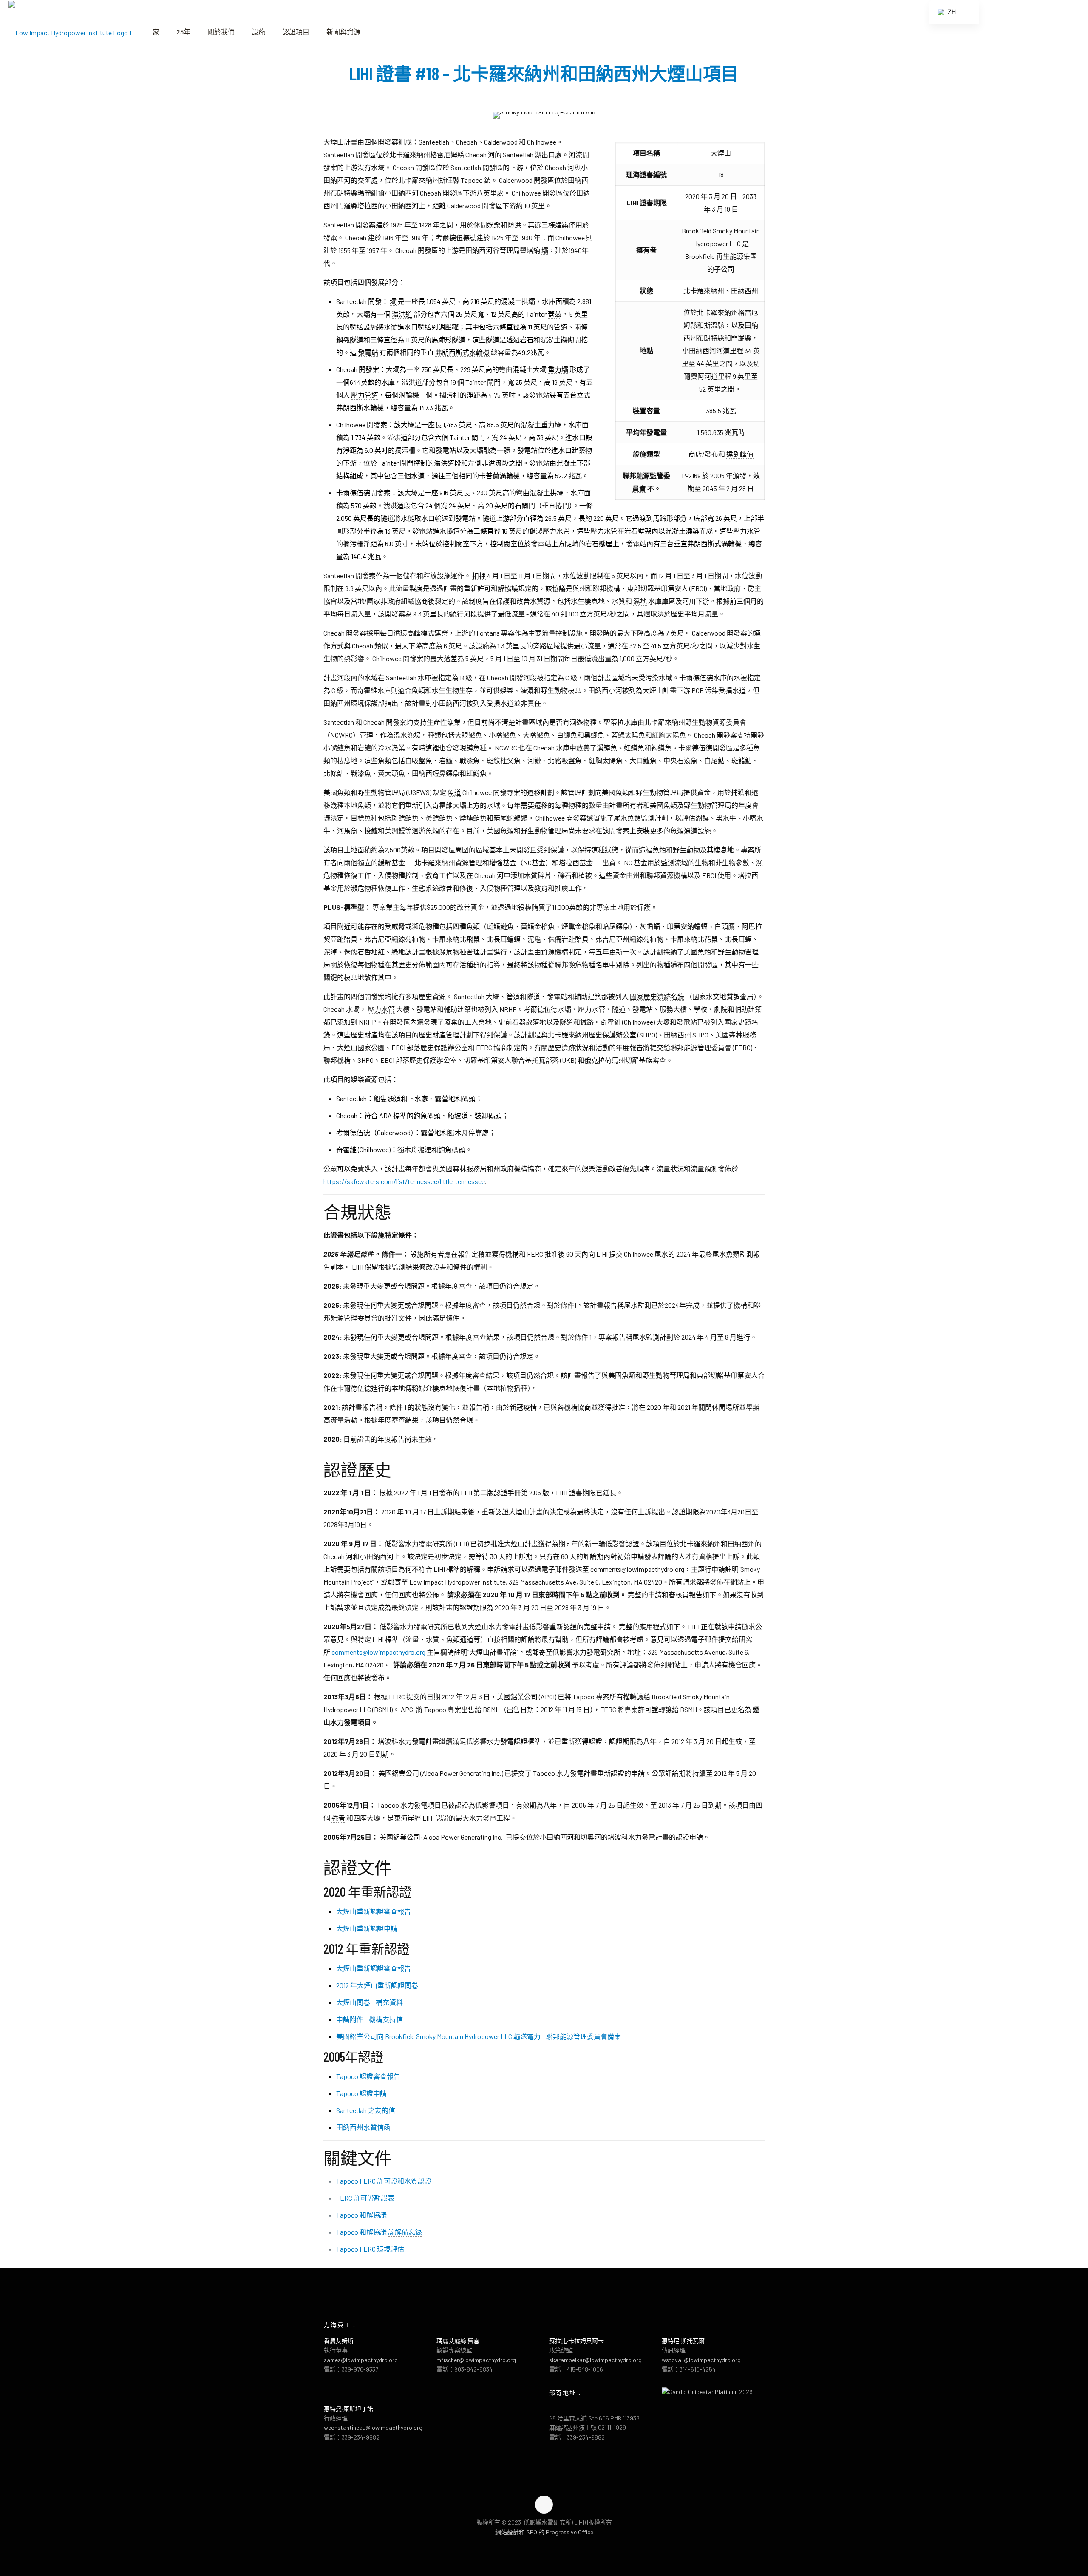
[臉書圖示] (535, 2545)
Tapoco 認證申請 (361, 2093)
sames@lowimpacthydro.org (361, 2360)
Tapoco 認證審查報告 (368, 2076)
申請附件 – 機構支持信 (370, 2019)
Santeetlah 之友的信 (366, 2110)
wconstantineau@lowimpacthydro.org (373, 2427)
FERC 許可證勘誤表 (365, 2198)
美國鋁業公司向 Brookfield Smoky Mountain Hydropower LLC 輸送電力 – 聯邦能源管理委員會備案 (479, 2036)
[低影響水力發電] (70, 32)
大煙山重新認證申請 (367, 1928)
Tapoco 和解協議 (361, 2215)
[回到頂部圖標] (544, 2505)
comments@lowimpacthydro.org (378, 1652)
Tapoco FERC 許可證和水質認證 (384, 2181)
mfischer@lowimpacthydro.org (476, 2360)
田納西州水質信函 (363, 2127)
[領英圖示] (553, 2545)
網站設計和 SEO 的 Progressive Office (544, 2532)
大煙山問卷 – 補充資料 (370, 2002)
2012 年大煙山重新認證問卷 (377, 1985)
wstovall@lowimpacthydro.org (701, 2360)
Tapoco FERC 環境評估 (370, 2249)
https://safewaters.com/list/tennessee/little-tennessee (404, 1181)
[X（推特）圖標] (544, 2545)
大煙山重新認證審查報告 (374, 1911)
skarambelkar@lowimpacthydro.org (595, 2360)
